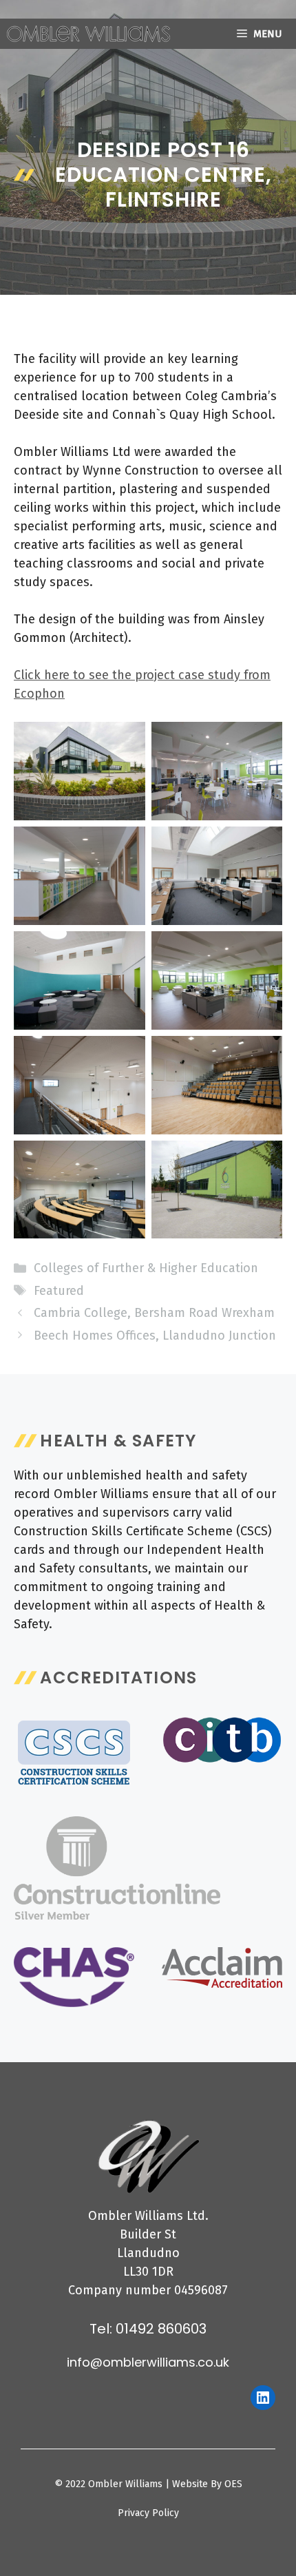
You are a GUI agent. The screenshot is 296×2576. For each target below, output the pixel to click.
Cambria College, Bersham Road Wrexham (154, 1313)
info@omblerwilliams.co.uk (148, 2362)
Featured (59, 1291)
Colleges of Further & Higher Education (146, 1268)
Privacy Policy (148, 2513)
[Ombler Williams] (88, 34)
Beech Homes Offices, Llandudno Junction (155, 1336)
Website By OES (207, 2484)
